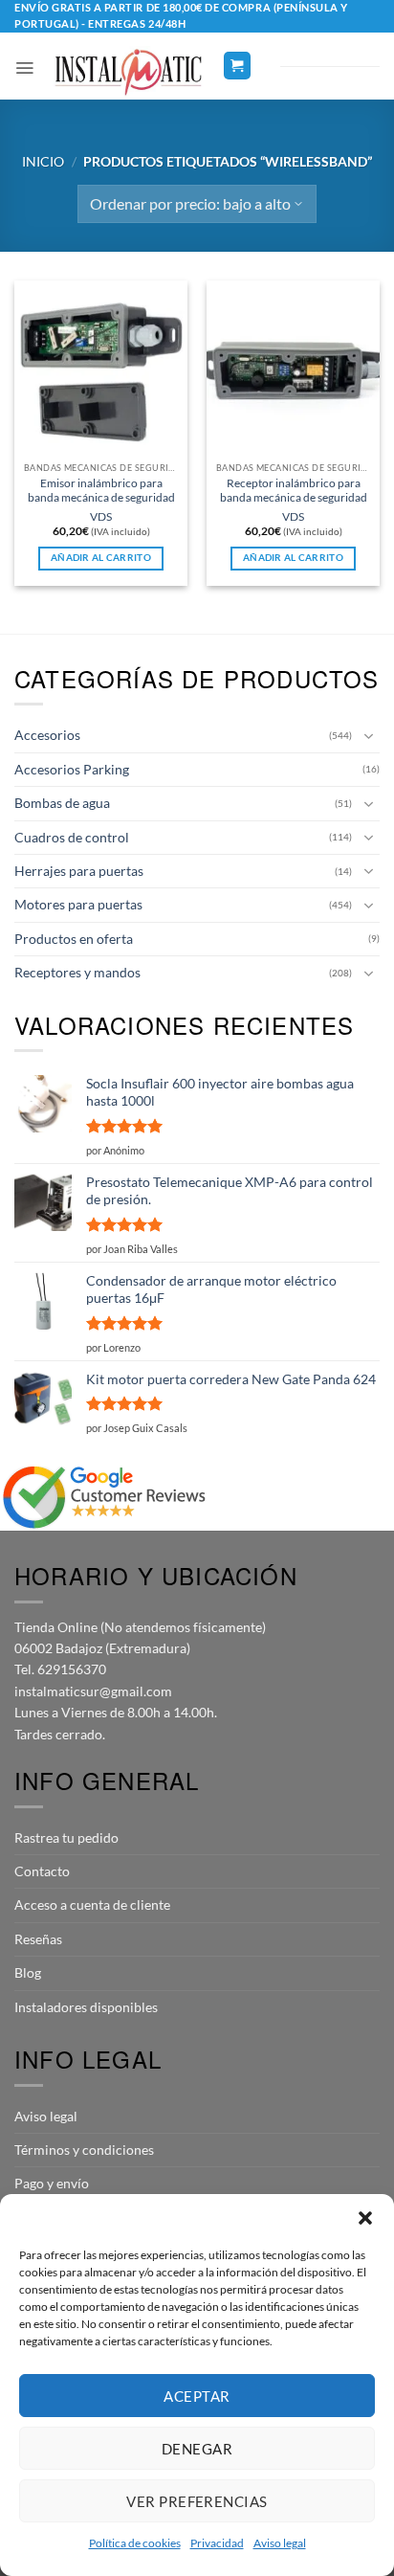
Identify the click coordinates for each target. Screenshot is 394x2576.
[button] (365, 2218)
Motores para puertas (78, 904)
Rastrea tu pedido (66, 1837)
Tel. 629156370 (60, 1669)
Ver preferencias (197, 2501)
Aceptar (197, 2396)
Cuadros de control (72, 837)
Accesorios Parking (72, 769)
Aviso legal (280, 2543)
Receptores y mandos (77, 972)
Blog (28, 1972)
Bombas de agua (62, 803)
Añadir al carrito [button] (101, 558)
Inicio (43, 161)
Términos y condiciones (84, 2150)
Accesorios (47, 735)
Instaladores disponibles (86, 2007)
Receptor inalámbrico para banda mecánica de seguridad (294, 490)
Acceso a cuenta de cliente (92, 1904)
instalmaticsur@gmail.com (93, 1691)
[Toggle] (368, 736)
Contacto (42, 1871)
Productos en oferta (74, 939)
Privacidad (217, 2543)
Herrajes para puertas (79, 871)
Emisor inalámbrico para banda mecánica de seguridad (101, 490)
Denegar (197, 2449)
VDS (101, 516)
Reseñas (38, 1939)
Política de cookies (135, 2543)
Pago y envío (52, 2183)
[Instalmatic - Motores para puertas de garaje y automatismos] (128, 72)
